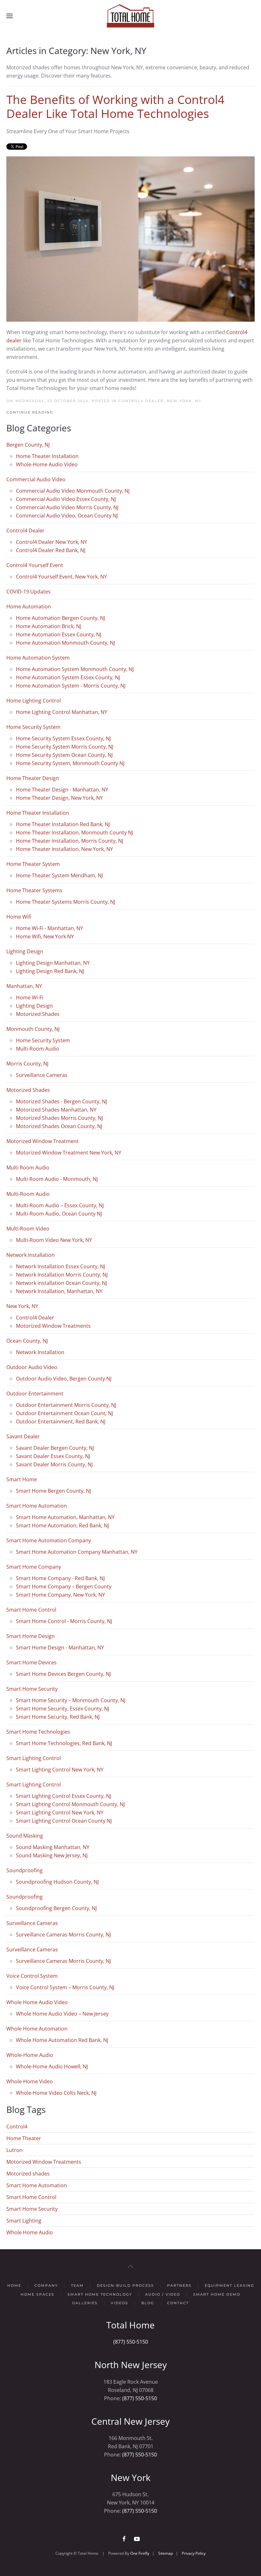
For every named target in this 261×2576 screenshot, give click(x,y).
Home (14, 2285)
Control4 (17, 2127)
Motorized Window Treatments (44, 2162)
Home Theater (24, 2138)
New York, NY (184, 401)
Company (46, 2285)
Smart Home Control (31, 2197)
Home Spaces (38, 2294)
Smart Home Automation (37, 2185)
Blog (148, 2303)
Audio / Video (163, 2294)
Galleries (85, 2303)
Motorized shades (28, 2174)
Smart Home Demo (217, 2294)
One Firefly (140, 2553)
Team (77, 2285)
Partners (179, 2285)
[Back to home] (130, 16)
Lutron (14, 2150)
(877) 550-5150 (131, 2342)
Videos (120, 2303)
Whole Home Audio (30, 2232)
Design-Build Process (125, 2285)
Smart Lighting (24, 2221)
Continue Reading (30, 412)
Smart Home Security (32, 2209)
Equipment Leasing (229, 2285)
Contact (178, 2303)
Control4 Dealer (141, 401)
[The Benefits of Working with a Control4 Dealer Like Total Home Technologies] (130, 238)
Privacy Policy (194, 2553)
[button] (10, 16)
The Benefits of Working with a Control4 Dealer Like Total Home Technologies (115, 106)
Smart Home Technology (100, 2294)
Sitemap (166, 2553)
